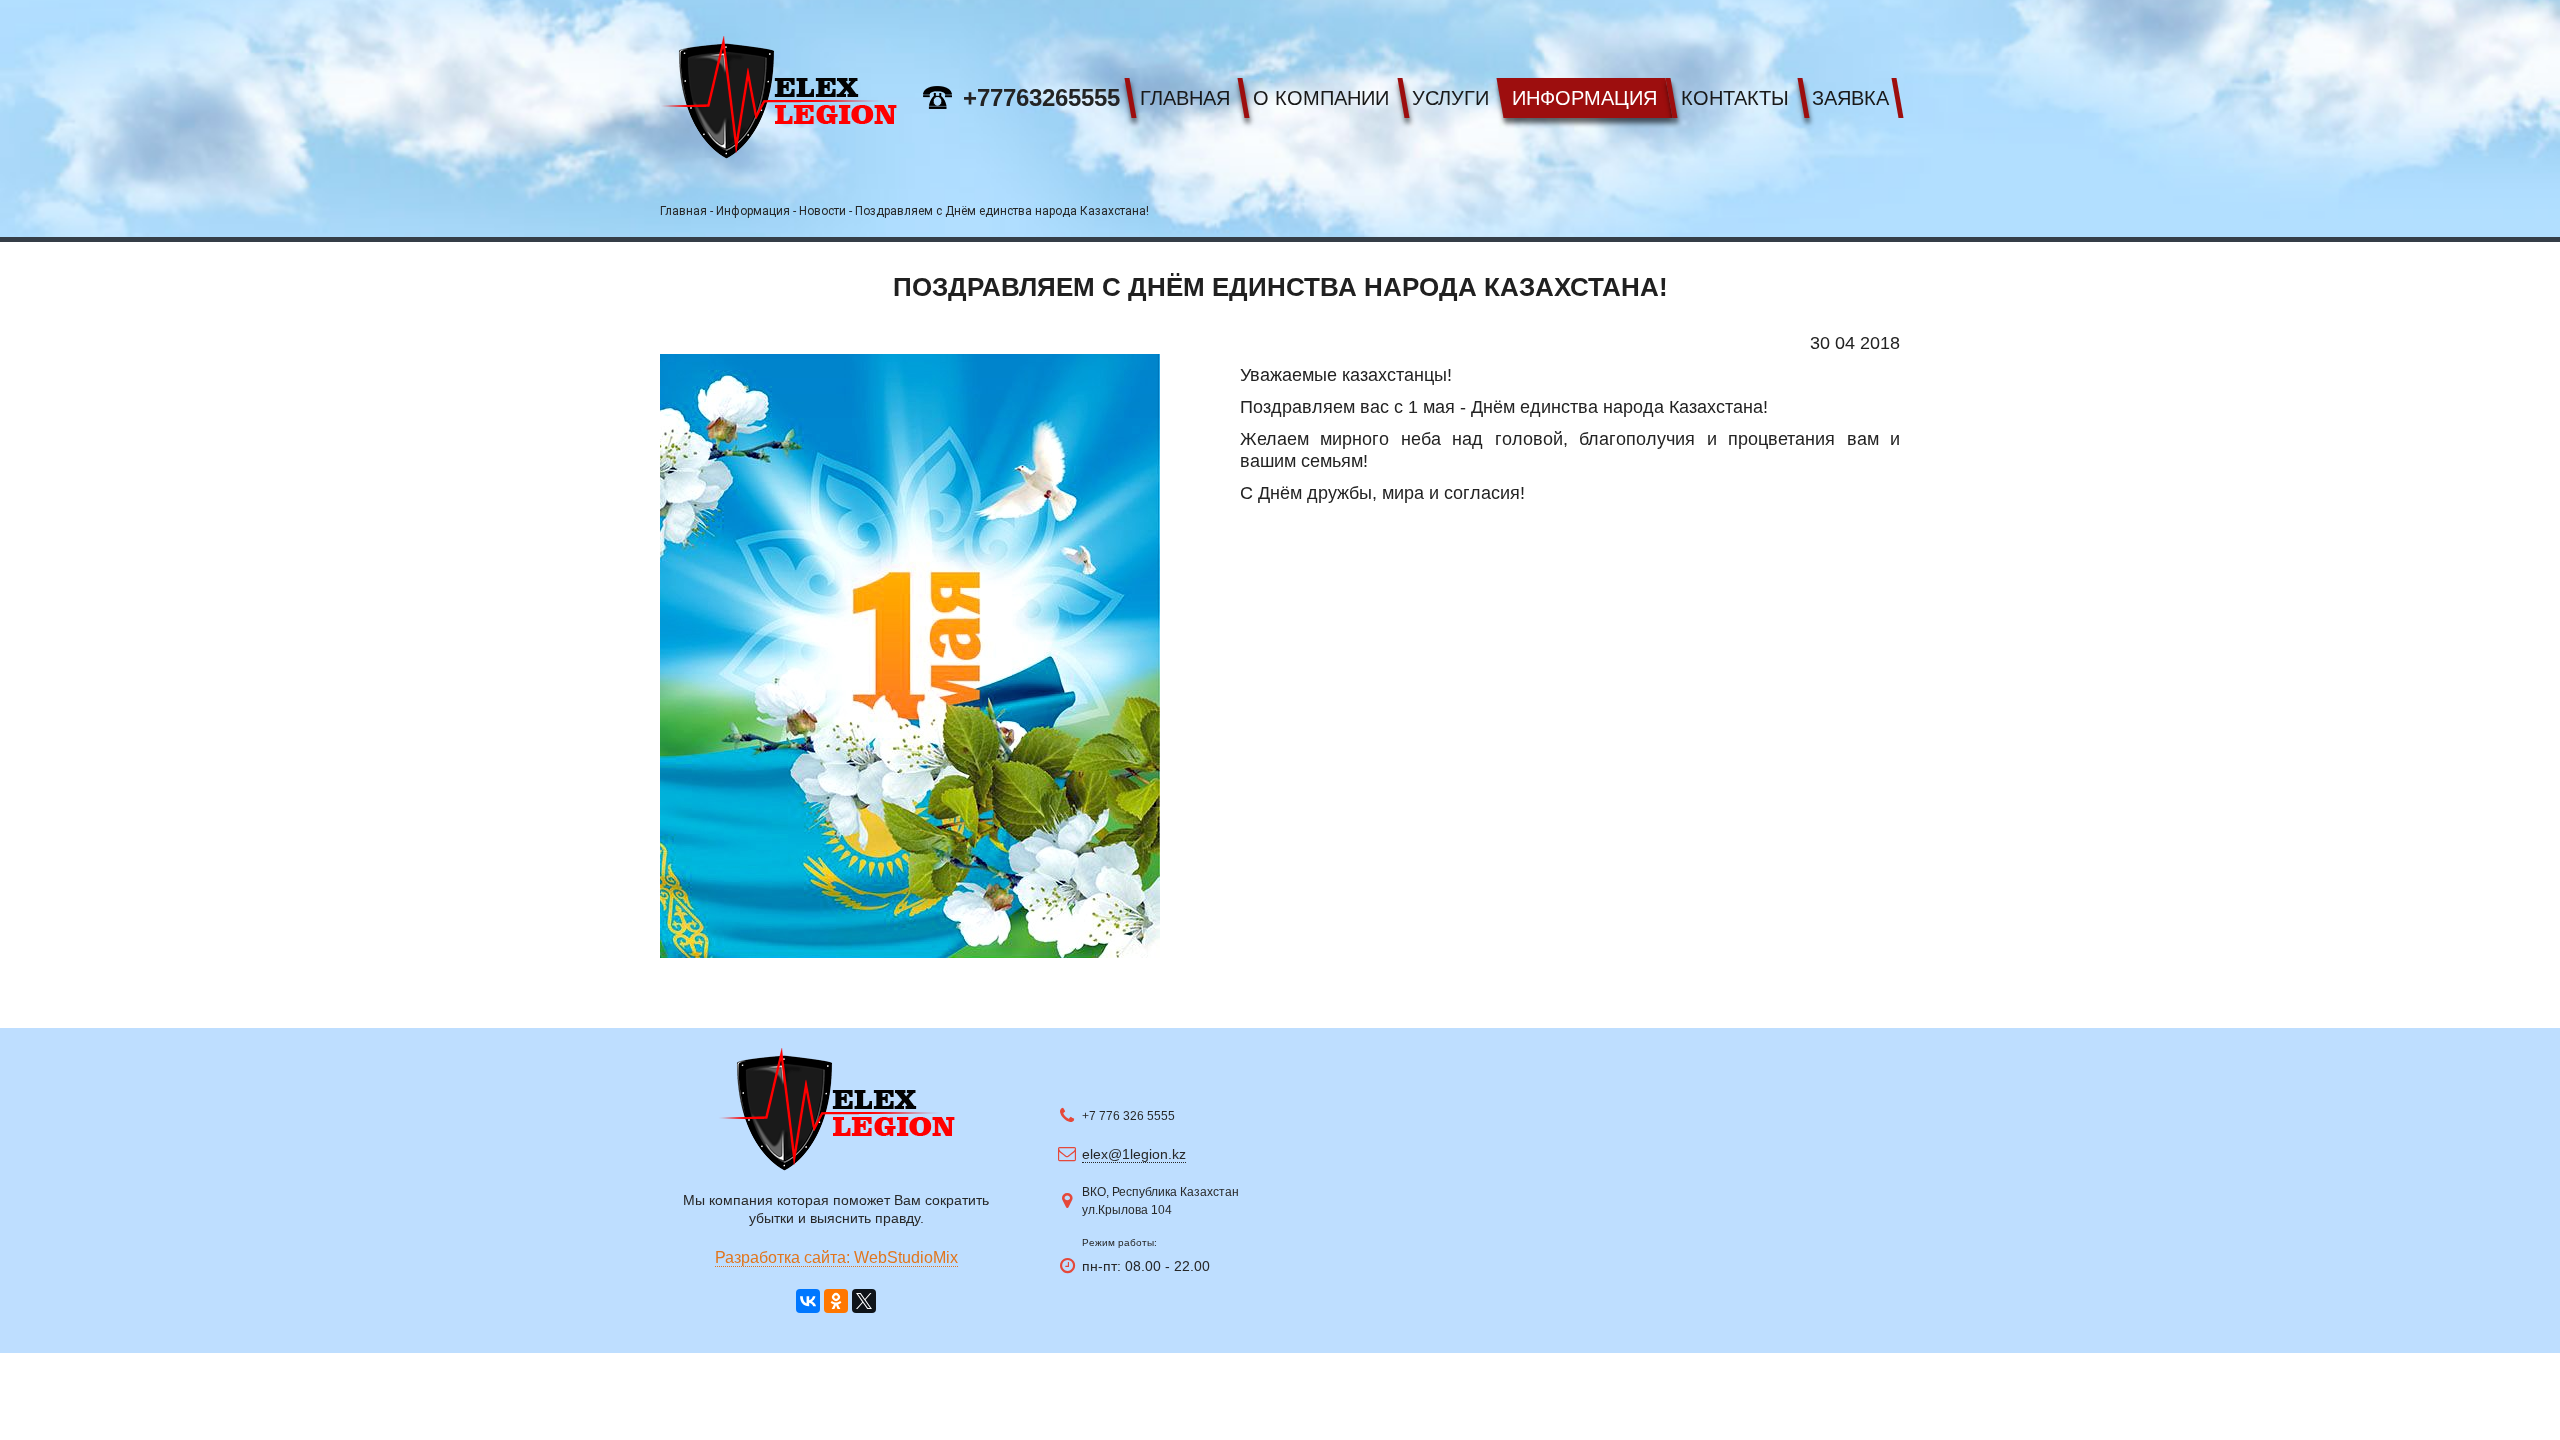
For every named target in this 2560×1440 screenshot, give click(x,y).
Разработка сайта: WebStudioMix (836, 1257)
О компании (1321, 98)
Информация (1584, 98)
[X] (864, 1301)
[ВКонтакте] (808, 1301)
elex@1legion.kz (1134, 1154)
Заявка (1850, 98)
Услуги (1450, 98)
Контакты (1735, 98)
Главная (1185, 98)
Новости (822, 211)
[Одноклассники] (836, 1301)
